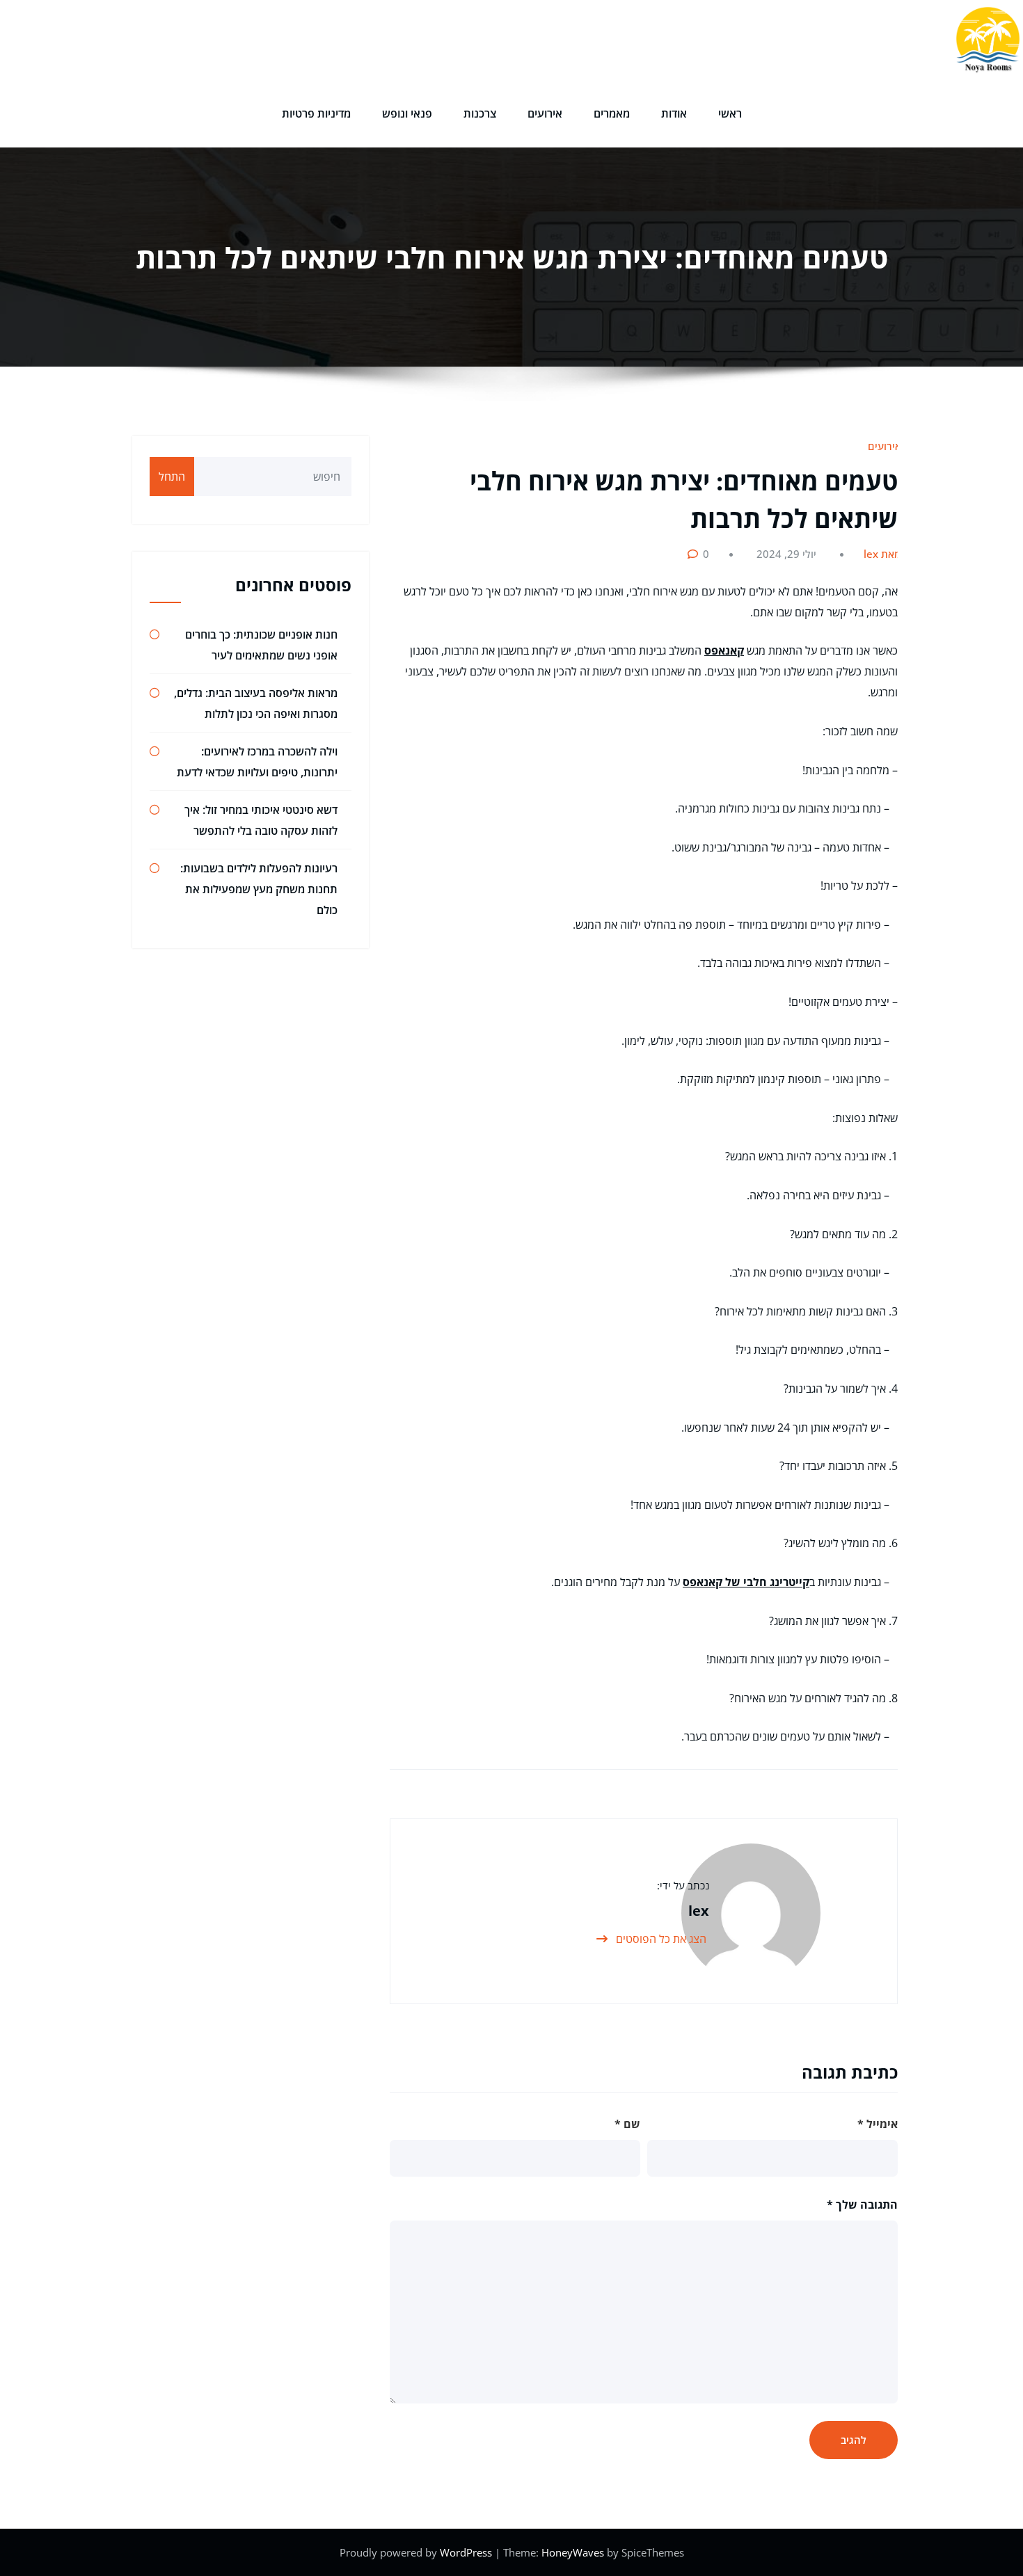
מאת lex (882, 554)
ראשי (730, 113)
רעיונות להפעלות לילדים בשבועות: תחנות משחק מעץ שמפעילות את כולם (259, 889)
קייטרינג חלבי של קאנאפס (746, 1582)
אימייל (878, 2124)
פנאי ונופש (407, 113)
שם (627, 2124)
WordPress (467, 2552)
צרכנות (480, 113)
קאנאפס (724, 650)
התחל (172, 477)
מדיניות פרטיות (316, 113)
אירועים (545, 113)
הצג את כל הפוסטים (660, 1939)
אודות (674, 113)
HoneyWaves (573, 2552)
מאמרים (612, 113)
